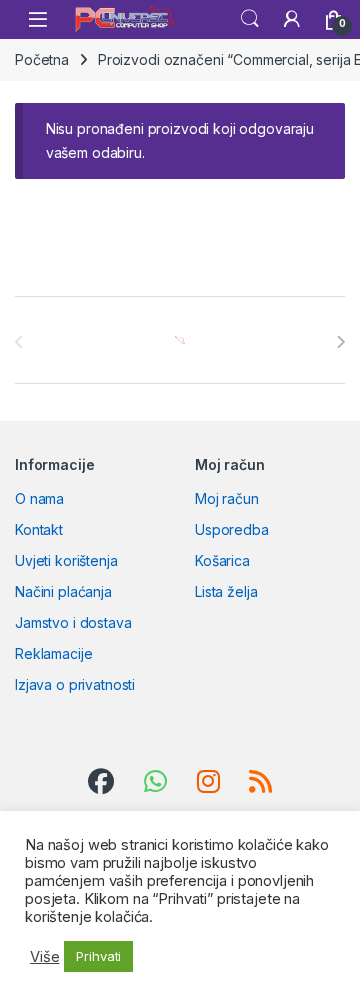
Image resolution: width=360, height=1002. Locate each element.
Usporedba (232, 529)
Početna (42, 59)
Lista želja (226, 591)
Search (250, 19)
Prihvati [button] (98, 956)
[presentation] (340, 342)
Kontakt (39, 529)
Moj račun (227, 498)
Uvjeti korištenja (66, 560)
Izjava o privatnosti (75, 684)
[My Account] (292, 19)
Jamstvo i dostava (73, 622)
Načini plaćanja (63, 591)
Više (44, 957)
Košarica (222, 560)
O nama (39, 498)
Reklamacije (53, 653)
